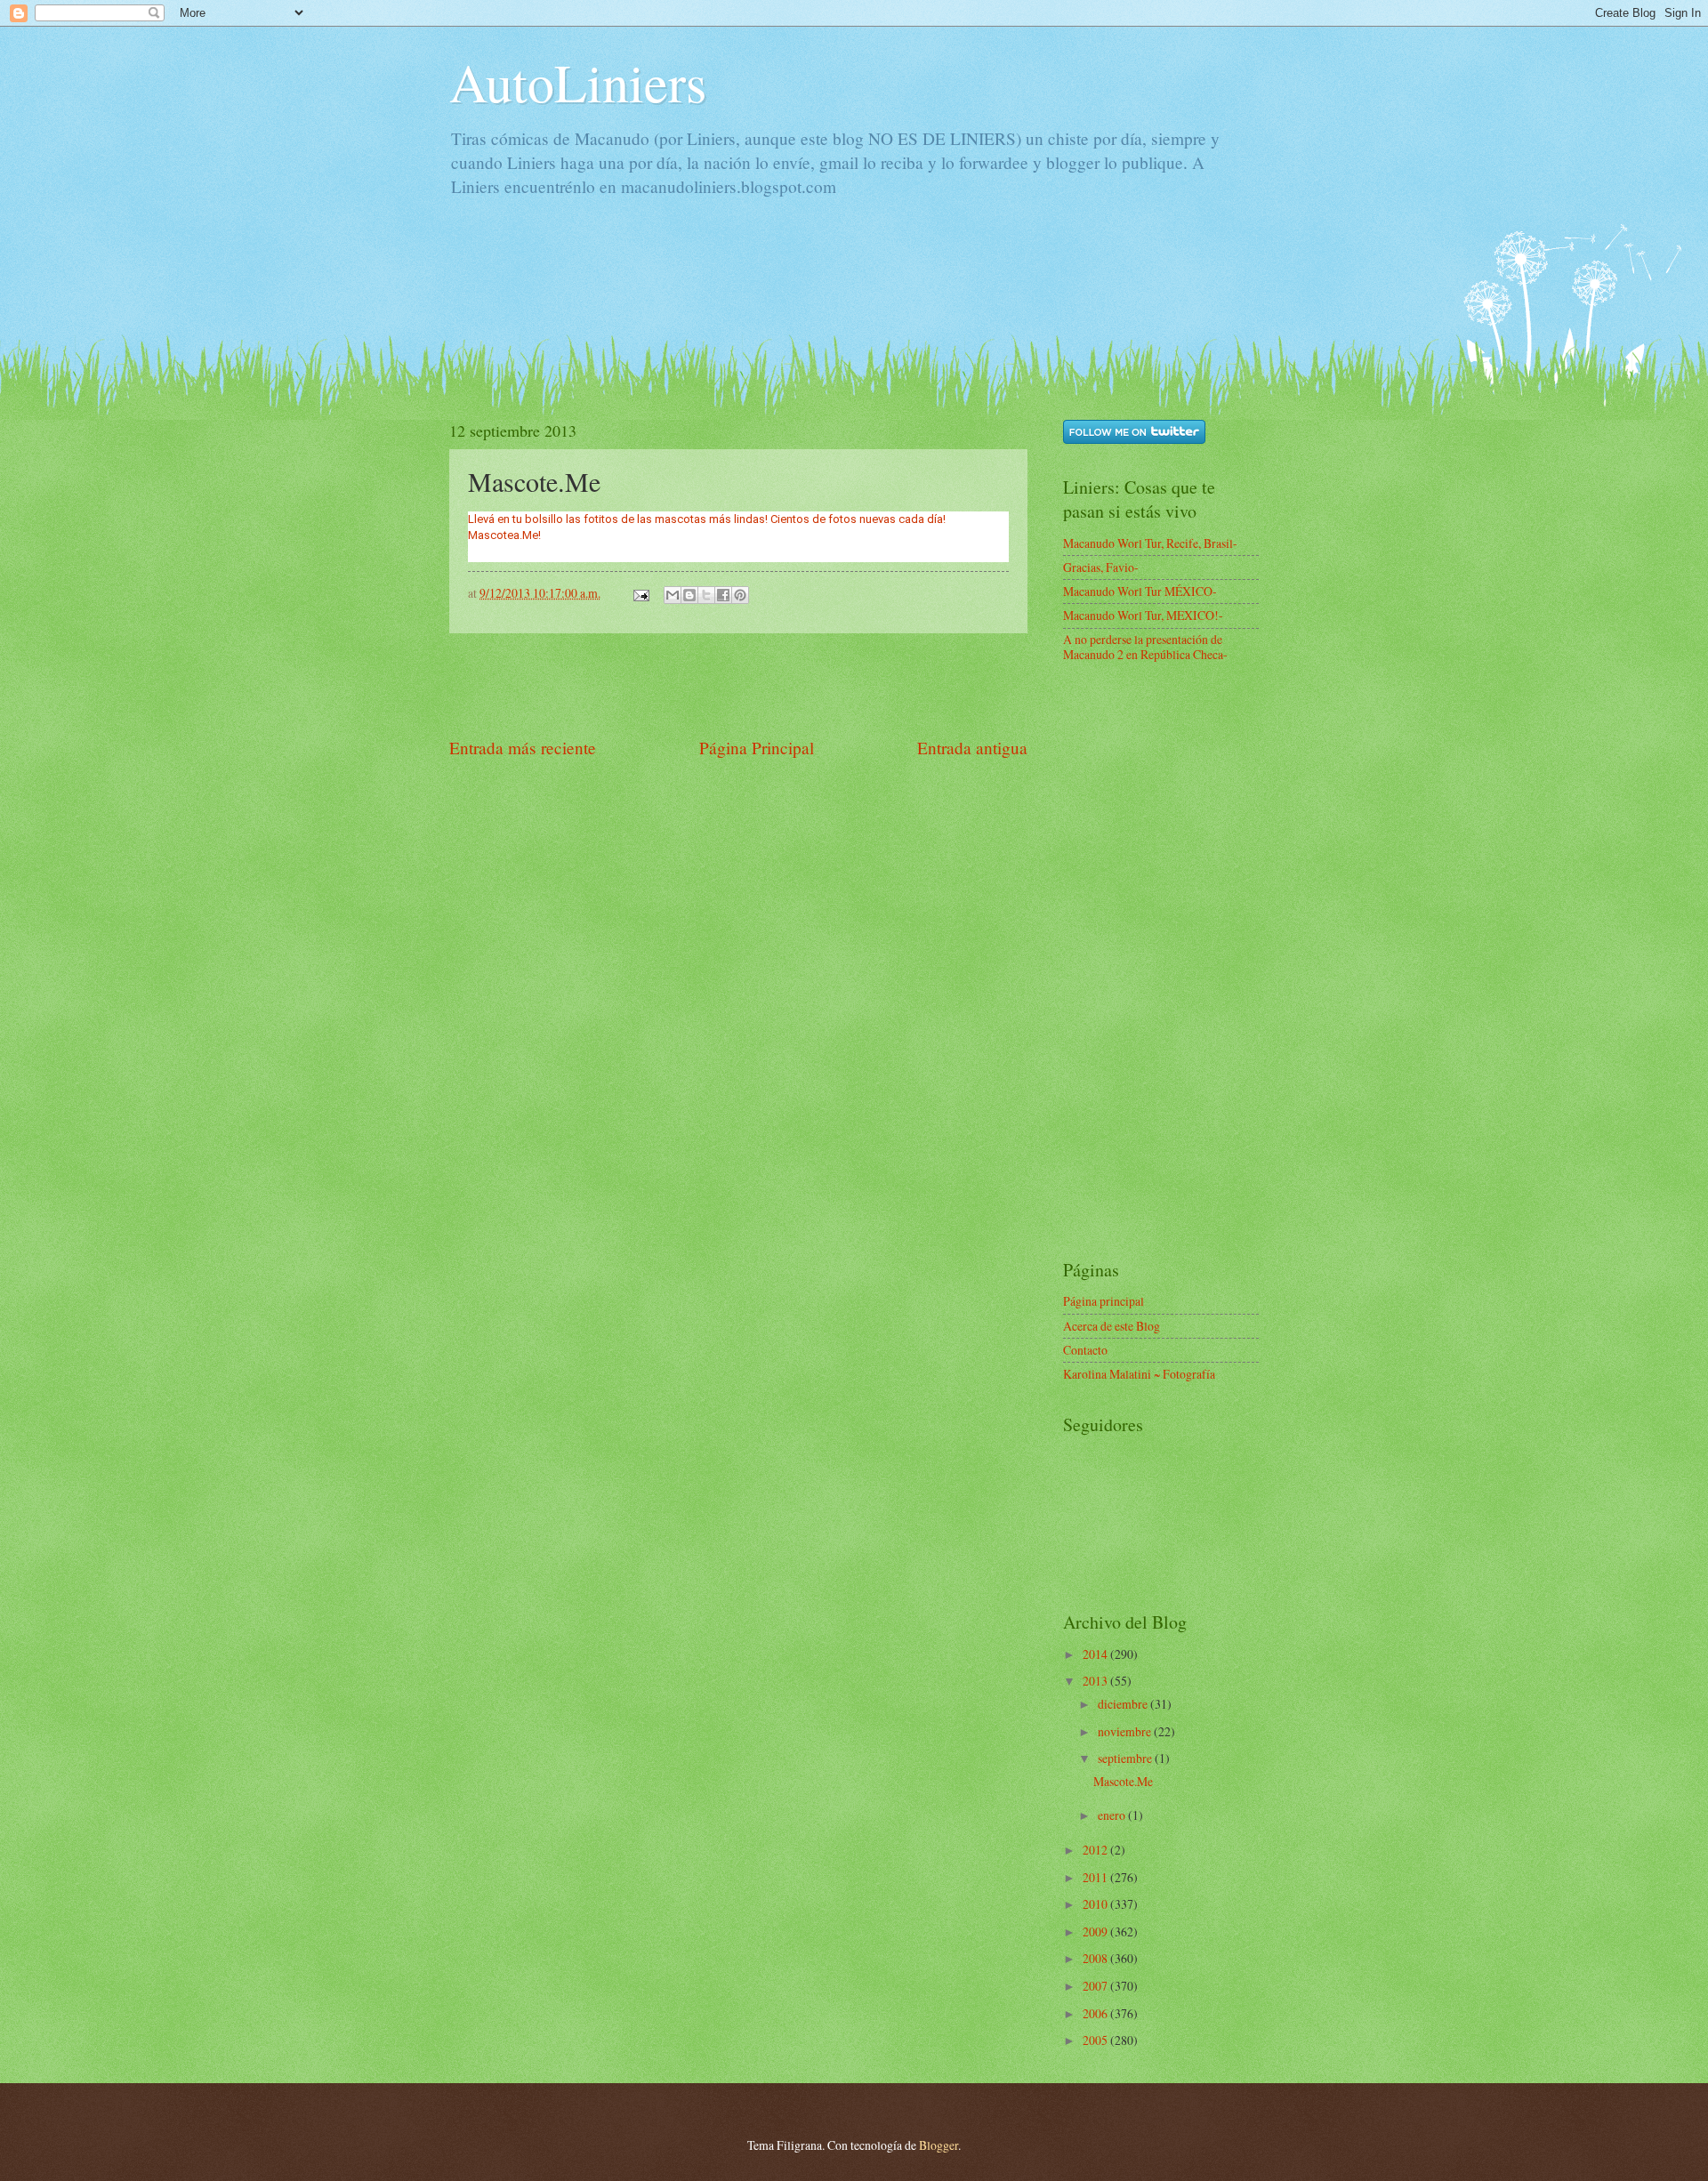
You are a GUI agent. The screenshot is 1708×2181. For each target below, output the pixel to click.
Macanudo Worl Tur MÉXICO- (1140, 591)
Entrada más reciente (523, 748)
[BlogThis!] (689, 595)
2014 (1096, 1654)
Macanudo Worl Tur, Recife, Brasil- (1150, 543)
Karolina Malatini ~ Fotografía (1139, 1374)
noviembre (1126, 1731)
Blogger (939, 2145)
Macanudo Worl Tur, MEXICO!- (1143, 615)
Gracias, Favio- (1101, 567)
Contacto (1085, 1350)
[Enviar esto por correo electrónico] (673, 595)
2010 (1096, 1904)
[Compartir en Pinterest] (740, 595)
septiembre (1126, 1758)
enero (1113, 1815)
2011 (1096, 1877)
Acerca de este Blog (1112, 1326)
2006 (1096, 2013)
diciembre (1124, 1704)
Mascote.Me (1123, 1781)
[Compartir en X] (706, 595)
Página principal (1104, 1301)
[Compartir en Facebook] (723, 595)
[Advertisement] (773, 287)
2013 (1096, 1681)
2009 (1096, 1932)
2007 (1096, 1986)
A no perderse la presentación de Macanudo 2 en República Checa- (1145, 647)
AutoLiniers (578, 82)
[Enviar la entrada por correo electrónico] (640, 593)
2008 (1096, 1958)
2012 (1096, 1850)
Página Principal (757, 748)
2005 (1096, 2040)
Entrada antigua (972, 748)
